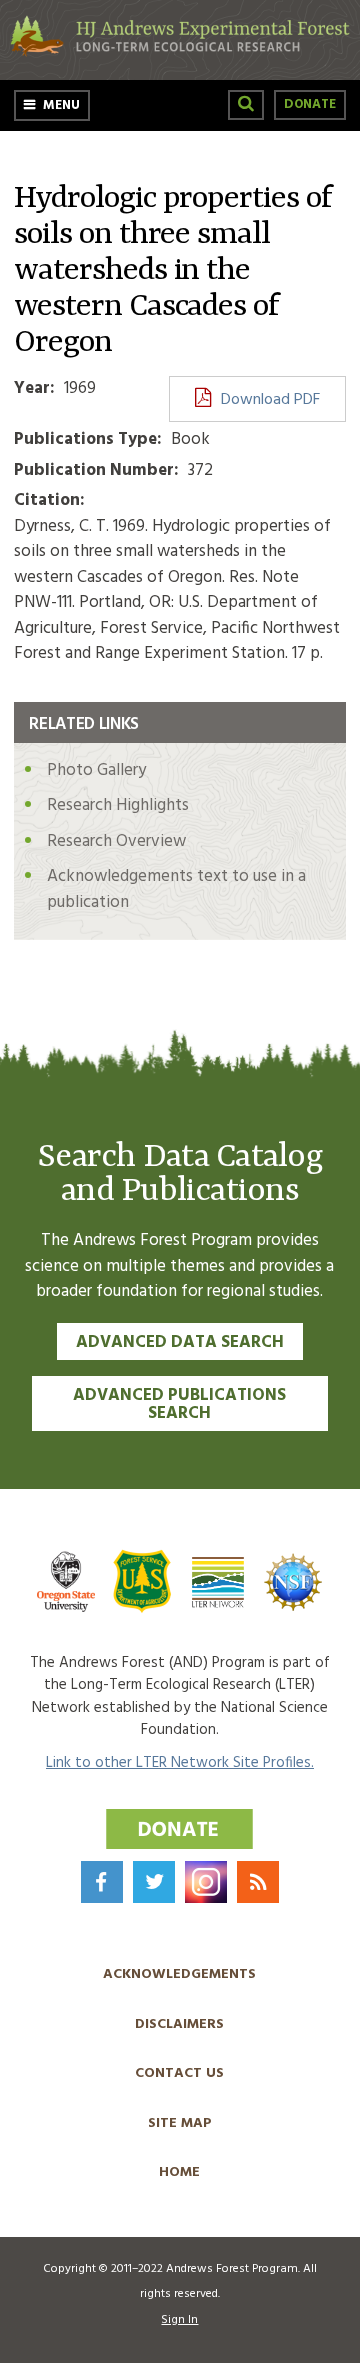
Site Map (180, 2123)
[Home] (180, 52)
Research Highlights (118, 805)
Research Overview (116, 841)
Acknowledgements (179, 1974)
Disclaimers (179, 2024)
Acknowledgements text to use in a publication (176, 889)
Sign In (179, 2320)
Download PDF (270, 400)
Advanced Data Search (180, 1342)
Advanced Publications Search (179, 1405)
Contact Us (179, 2073)
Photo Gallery (96, 770)
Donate (310, 104)
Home (179, 2172)
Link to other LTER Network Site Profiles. (180, 1763)
